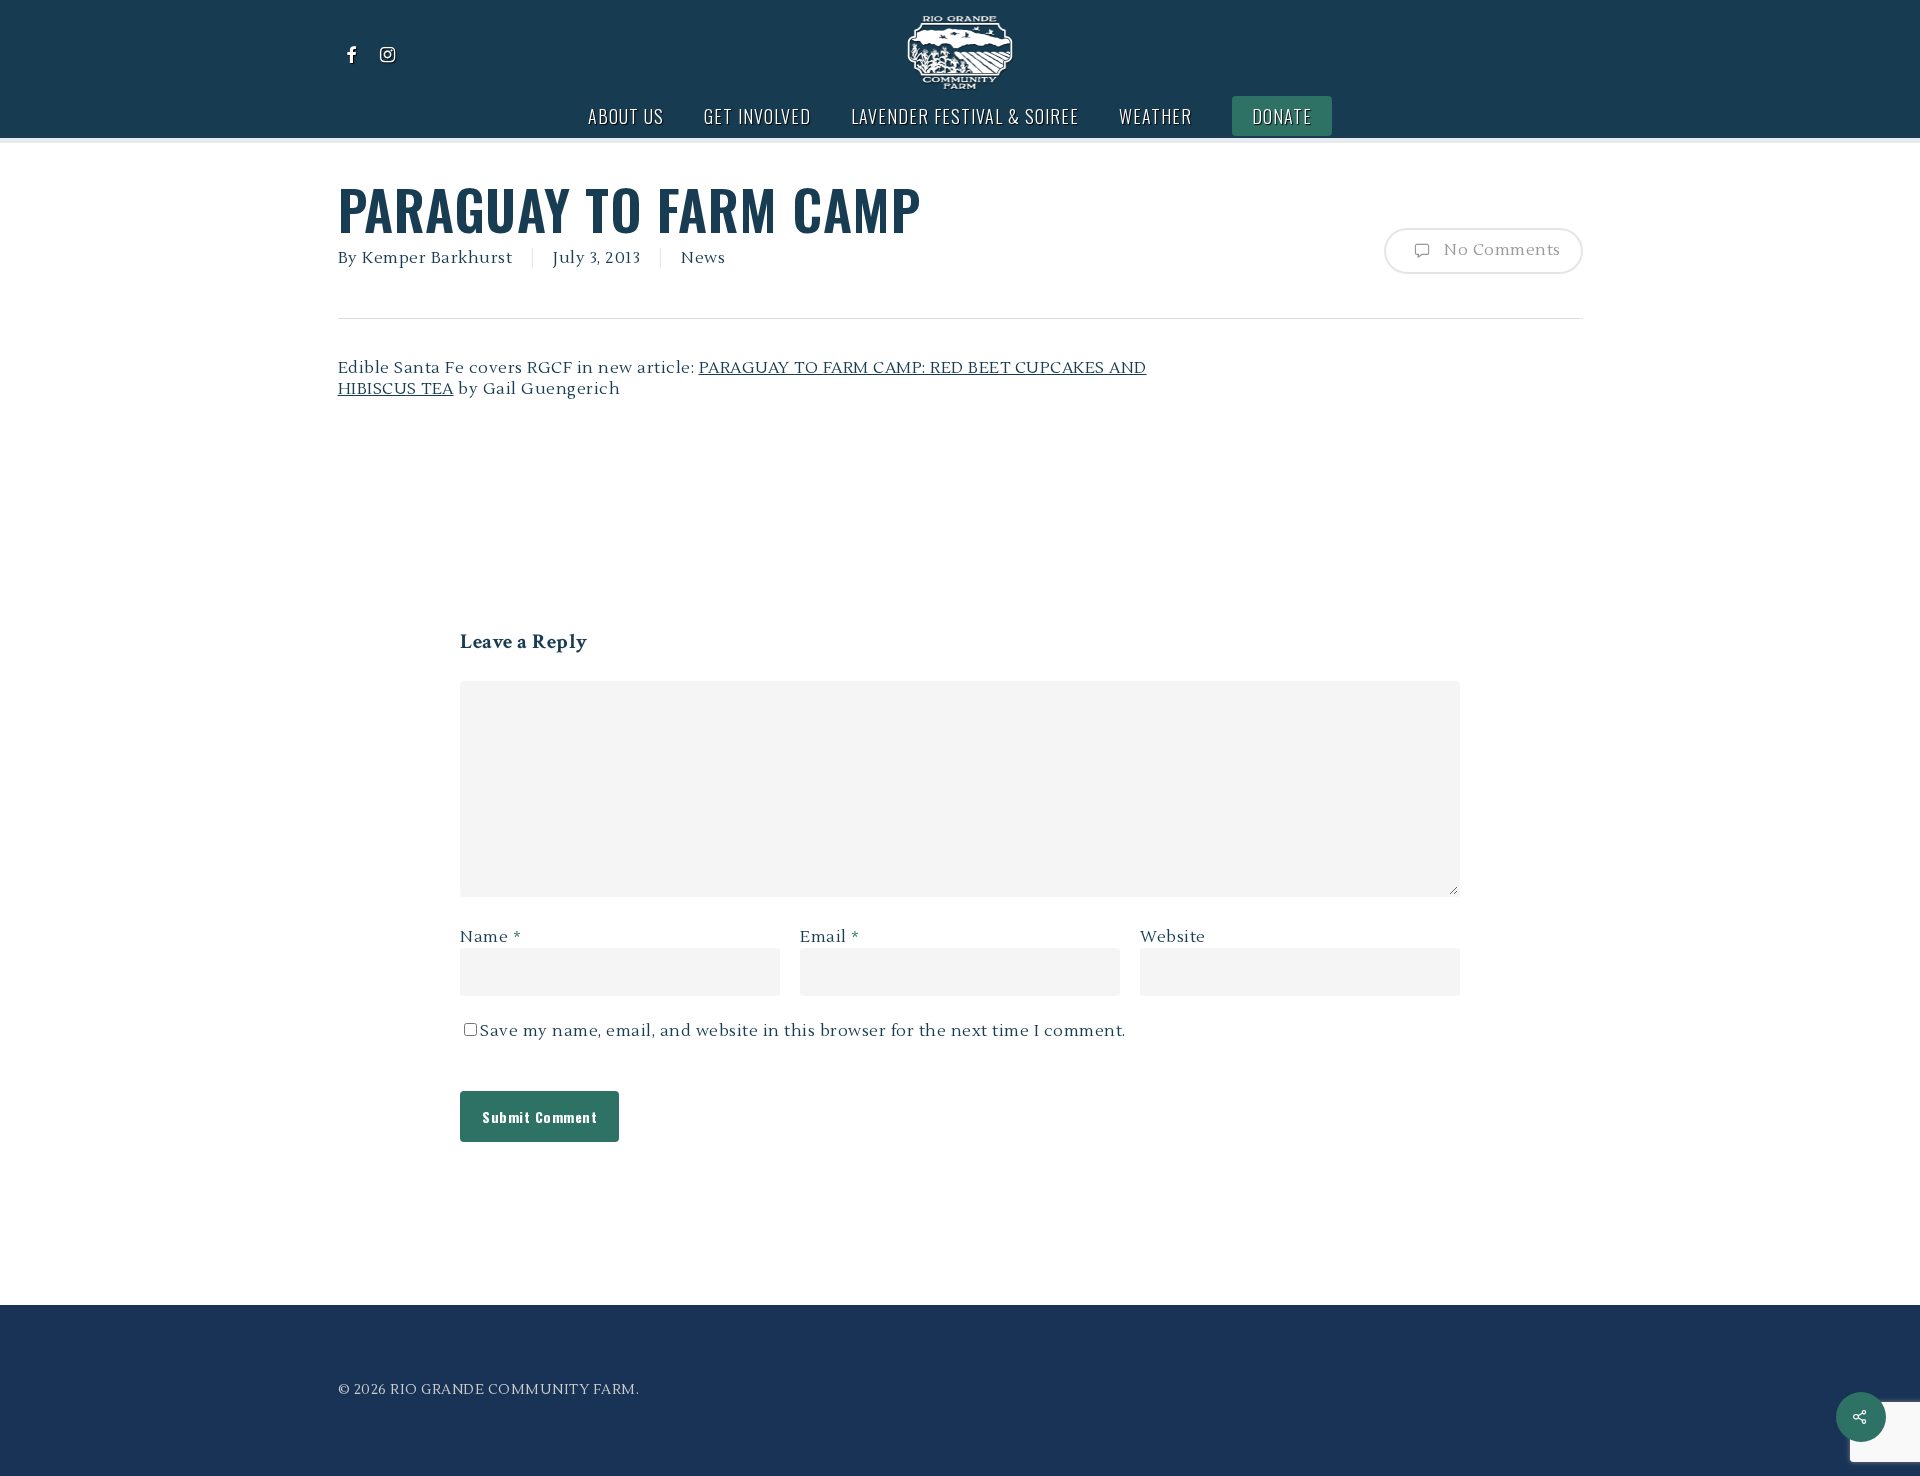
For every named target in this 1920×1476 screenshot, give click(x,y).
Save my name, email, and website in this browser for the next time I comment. (803, 1031)
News (703, 258)
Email (830, 937)
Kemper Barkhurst (437, 258)
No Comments (1500, 250)
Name (490, 937)
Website (1173, 937)
